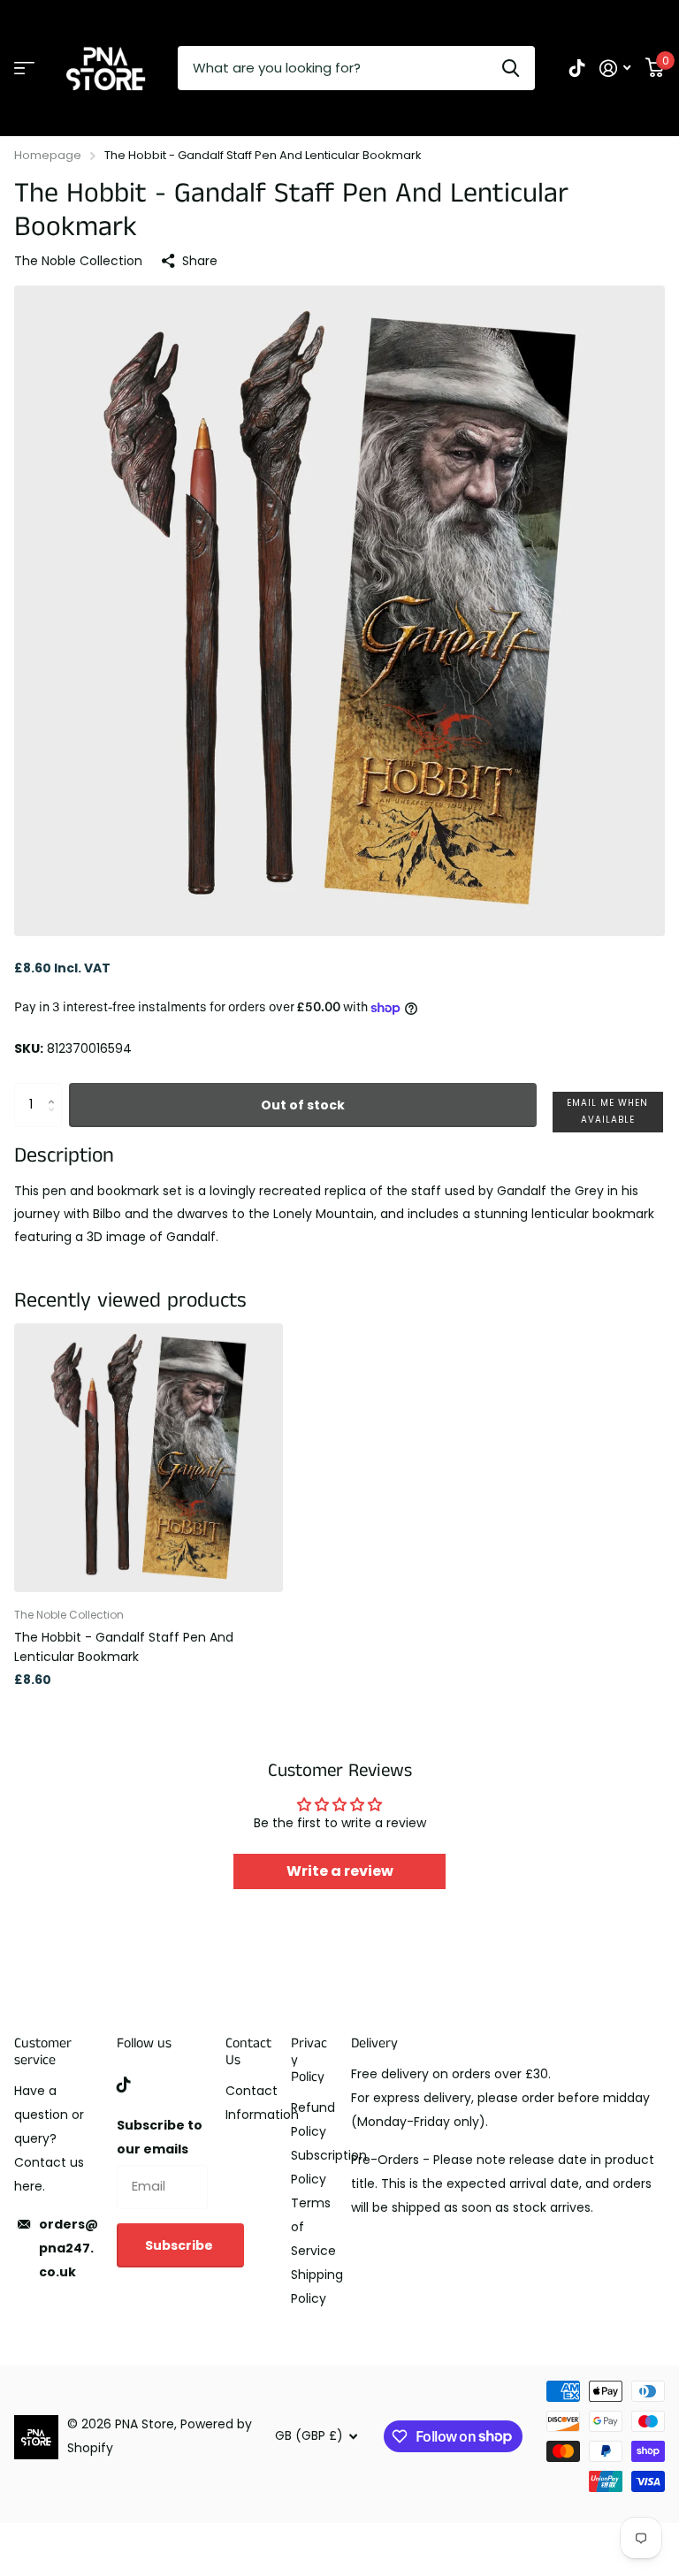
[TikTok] (124, 2084)
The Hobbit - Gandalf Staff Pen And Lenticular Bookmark (124, 1646)
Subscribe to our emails (160, 2137)
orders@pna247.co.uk (69, 2248)
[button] (608, 1112)
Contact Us (248, 2052)
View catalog (24, 69)
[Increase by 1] (55, 1090)
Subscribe (180, 2245)
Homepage (48, 155)
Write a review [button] (340, 1871)
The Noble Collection (78, 261)
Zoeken (511, 68)
